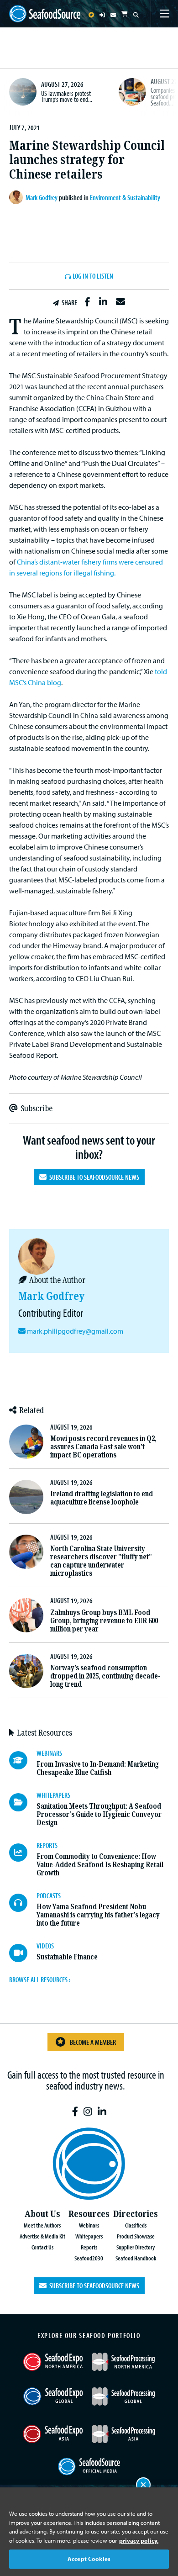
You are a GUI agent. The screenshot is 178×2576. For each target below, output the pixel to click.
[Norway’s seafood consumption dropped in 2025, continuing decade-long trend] (26, 1671)
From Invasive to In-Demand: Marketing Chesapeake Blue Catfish (98, 1768)
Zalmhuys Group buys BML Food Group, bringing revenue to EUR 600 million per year (104, 1621)
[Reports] (23, 1853)
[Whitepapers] (23, 1802)
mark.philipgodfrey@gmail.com (75, 1331)
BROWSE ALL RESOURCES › (40, 1980)
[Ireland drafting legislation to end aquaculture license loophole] (26, 1497)
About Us (42, 2214)
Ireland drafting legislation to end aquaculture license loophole (102, 1498)
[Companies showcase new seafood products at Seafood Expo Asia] (132, 92)
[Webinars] (23, 1760)
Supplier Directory (136, 2247)
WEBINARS (49, 1753)
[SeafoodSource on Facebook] (75, 2112)
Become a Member (93, 2042)
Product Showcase (136, 2236)
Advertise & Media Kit (42, 2236)
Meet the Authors (42, 2225)
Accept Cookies (89, 2559)
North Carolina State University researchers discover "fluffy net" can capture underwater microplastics (101, 1561)
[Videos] (23, 1953)
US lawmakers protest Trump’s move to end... (67, 96)
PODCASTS (49, 1895)
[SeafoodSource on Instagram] (88, 2112)
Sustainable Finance (67, 1957)
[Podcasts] (23, 1903)
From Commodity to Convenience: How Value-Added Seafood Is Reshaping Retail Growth (100, 1865)
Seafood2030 (89, 2258)
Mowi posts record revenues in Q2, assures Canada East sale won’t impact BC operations (103, 1447)
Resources (89, 2214)
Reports (89, 2247)
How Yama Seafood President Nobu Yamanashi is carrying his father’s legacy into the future (98, 1915)
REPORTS (47, 1845)
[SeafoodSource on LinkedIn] (102, 2112)
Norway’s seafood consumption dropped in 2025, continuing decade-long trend (105, 1676)
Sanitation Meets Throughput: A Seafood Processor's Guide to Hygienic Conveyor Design (99, 1814)
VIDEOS (45, 1946)
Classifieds (136, 2225)
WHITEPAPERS (53, 1795)
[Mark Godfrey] (17, 197)
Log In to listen (93, 276)
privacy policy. (139, 2540)
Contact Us (42, 2247)
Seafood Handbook (136, 2258)
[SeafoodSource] (45, 14)
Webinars (89, 2225)
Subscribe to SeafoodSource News (93, 1177)
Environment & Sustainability (125, 197)
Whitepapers (89, 2236)
